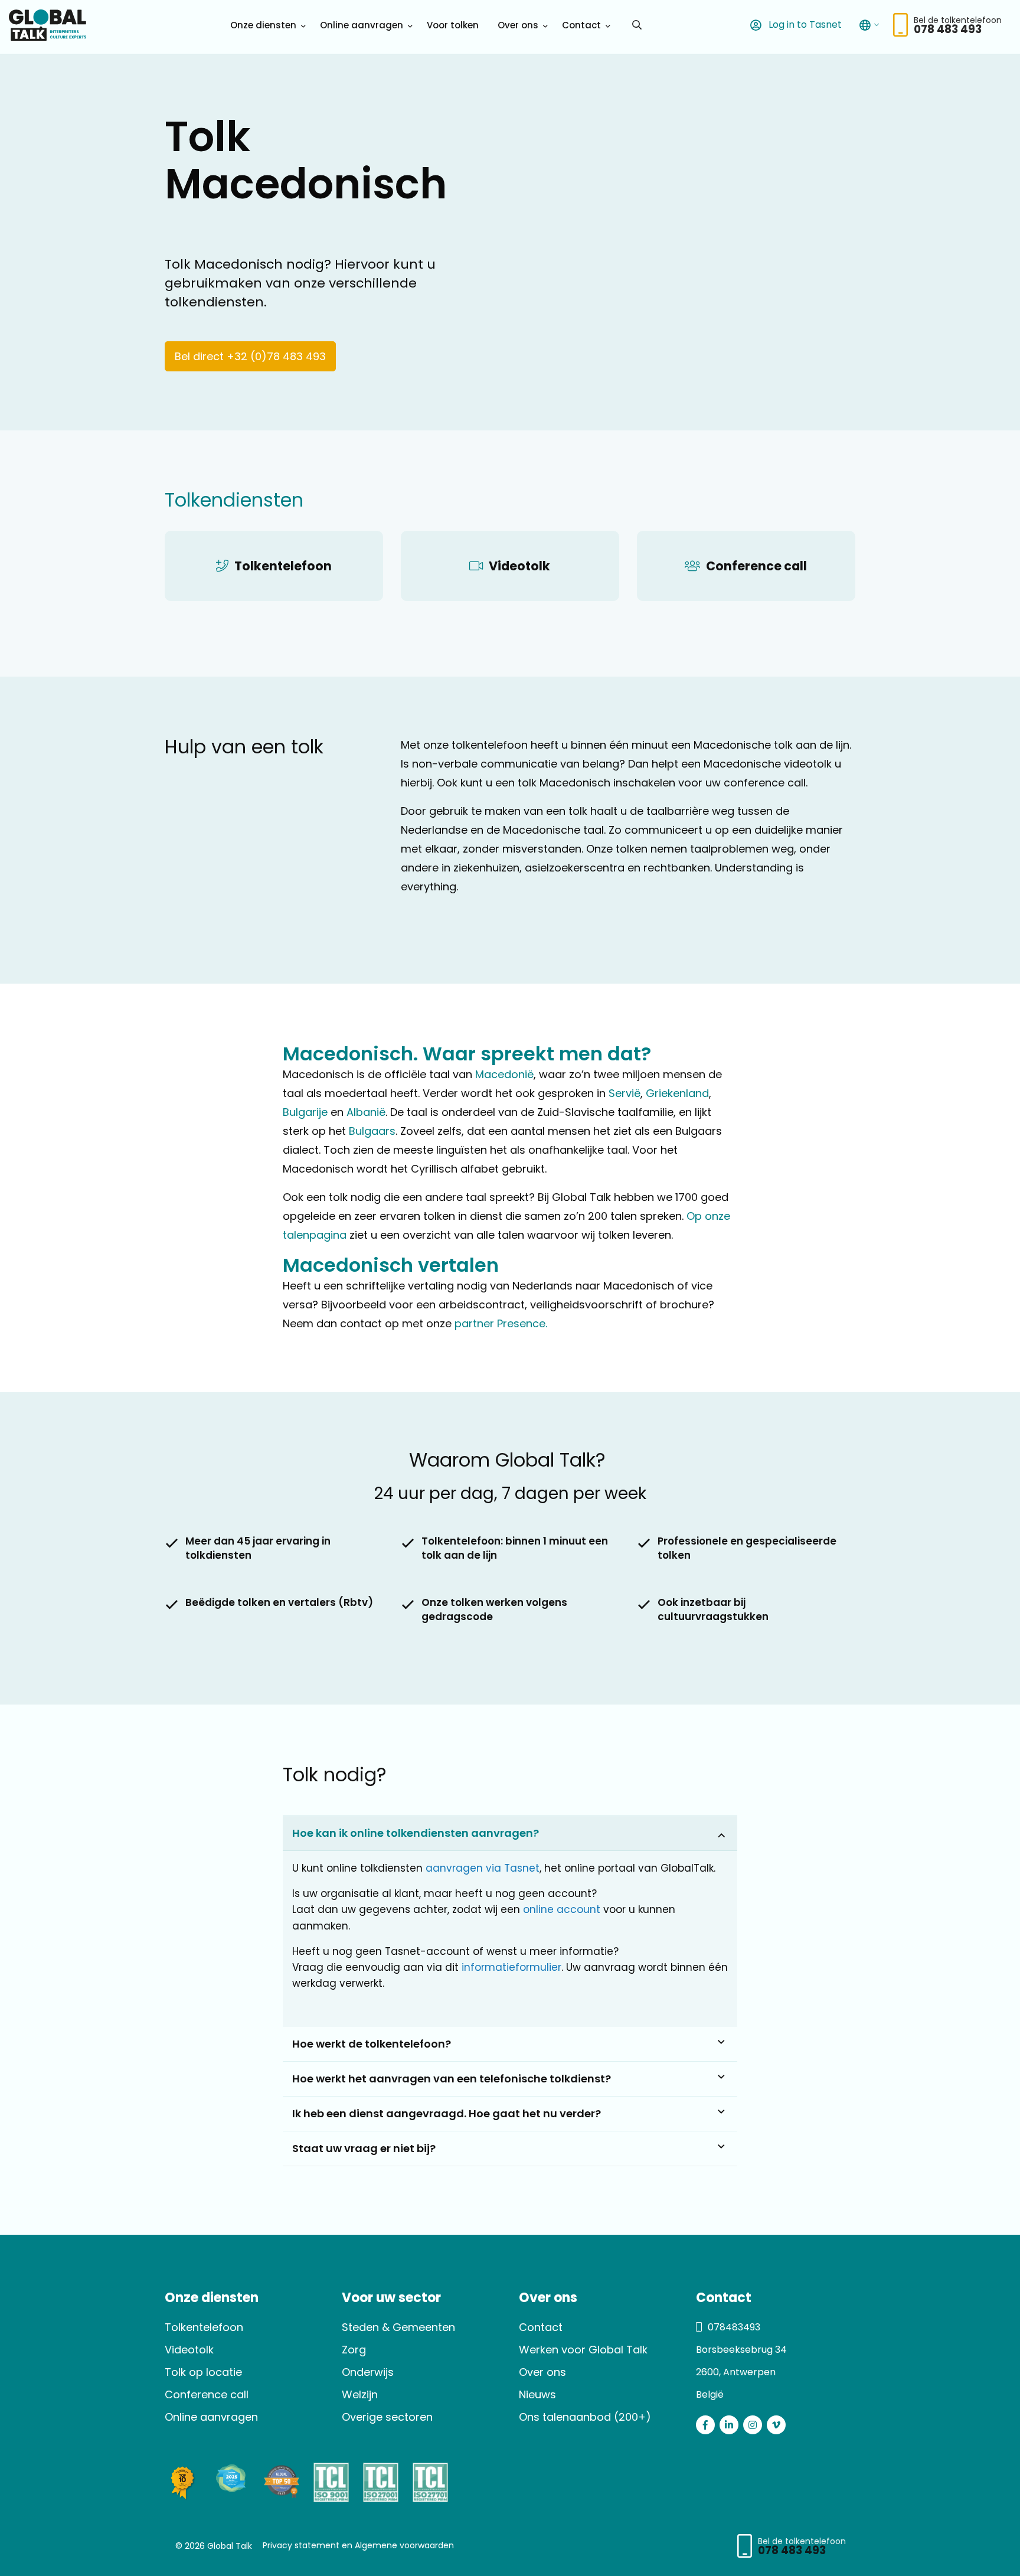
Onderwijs (368, 2372)
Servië (625, 1093)
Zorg (354, 2350)
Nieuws (537, 2394)
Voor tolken (453, 25)
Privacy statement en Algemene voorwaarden (358, 2545)
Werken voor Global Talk (583, 2350)
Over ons (518, 25)
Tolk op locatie (203, 2372)
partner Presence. (501, 1323)
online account (562, 1910)
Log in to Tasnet (804, 25)
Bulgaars (372, 1131)
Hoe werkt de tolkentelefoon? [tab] (372, 2044)
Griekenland (677, 1093)
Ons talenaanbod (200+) (585, 2417)
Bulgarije (305, 1112)
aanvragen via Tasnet (483, 1868)
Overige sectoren (387, 2417)
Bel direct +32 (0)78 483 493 (250, 356)
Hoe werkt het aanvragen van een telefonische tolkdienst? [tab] (452, 2079)
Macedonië (504, 1074)
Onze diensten (263, 25)
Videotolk (189, 2350)
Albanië (366, 1112)
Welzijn (360, 2394)
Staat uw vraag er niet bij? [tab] (364, 2148)
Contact (581, 25)
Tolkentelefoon (204, 2327)
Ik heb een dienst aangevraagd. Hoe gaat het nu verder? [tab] (447, 2113)
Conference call (207, 2394)
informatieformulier (511, 1967)
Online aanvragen (362, 25)
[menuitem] (266, 25)
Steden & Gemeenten (398, 2327)
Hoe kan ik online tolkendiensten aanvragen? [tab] (416, 1833)
